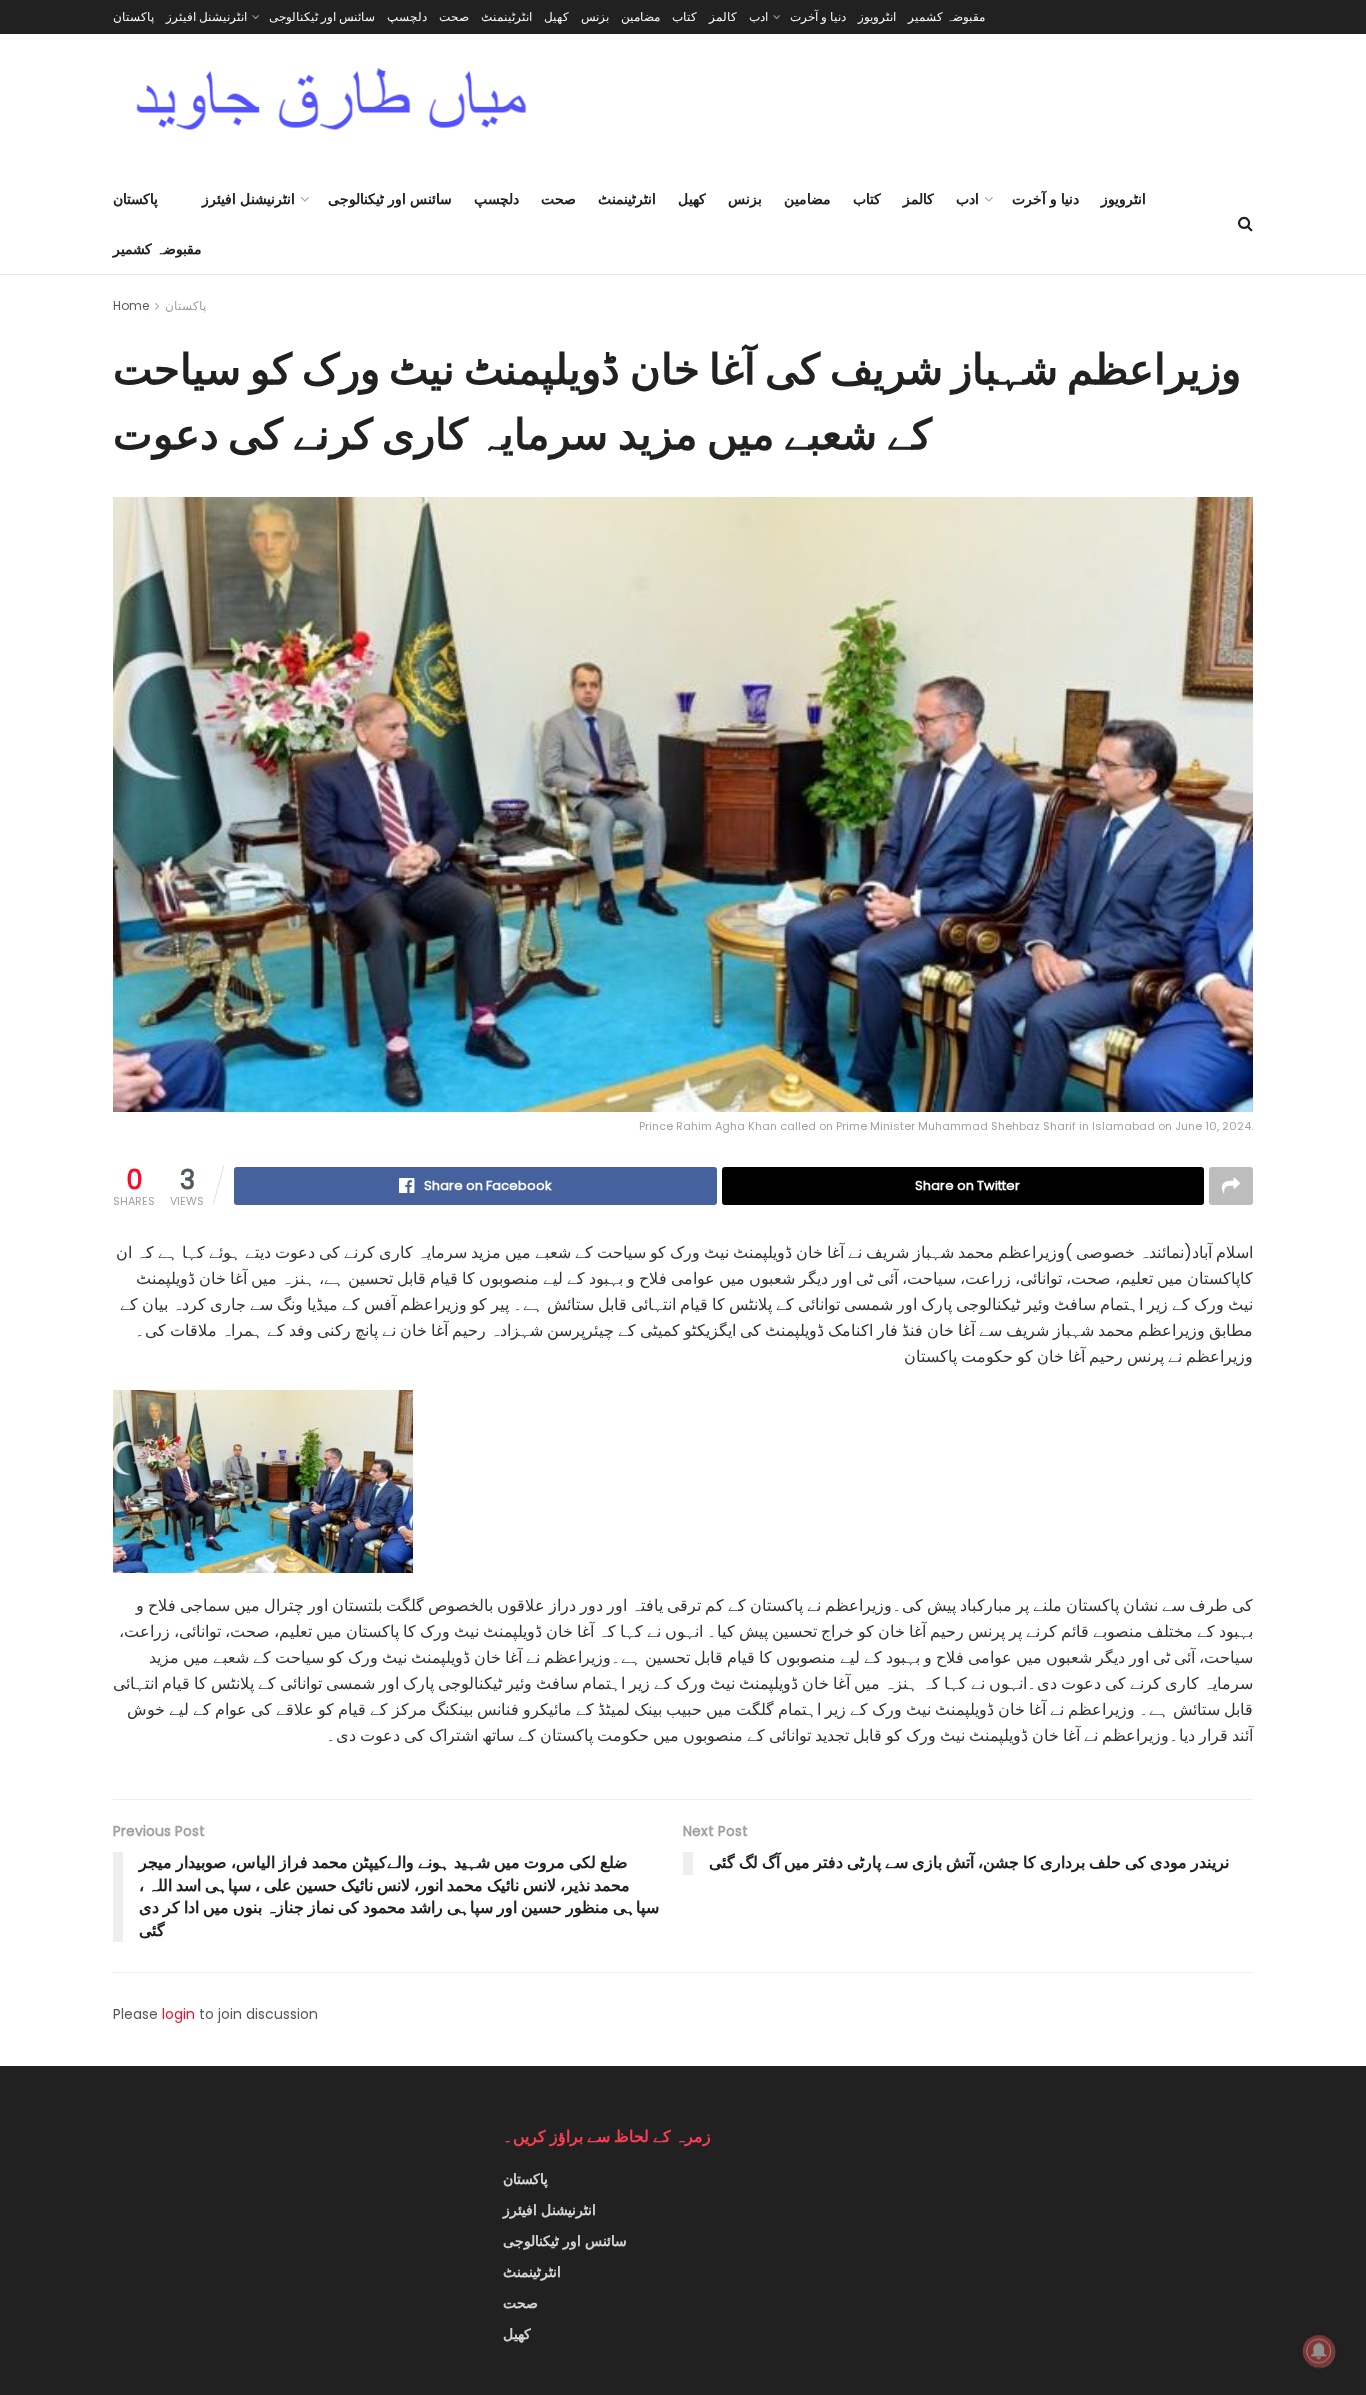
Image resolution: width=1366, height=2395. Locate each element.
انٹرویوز (877, 16)
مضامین (640, 16)
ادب (758, 16)
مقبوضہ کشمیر (946, 16)
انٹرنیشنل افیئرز (206, 16)
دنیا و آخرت (818, 16)
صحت (454, 16)
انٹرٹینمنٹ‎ (506, 16)
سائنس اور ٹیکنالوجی (322, 16)
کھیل (556, 16)
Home (131, 305)
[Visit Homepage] (331, 104)
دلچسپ (407, 16)
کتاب (684, 16)
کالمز (723, 16)
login (178, 2014)
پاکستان (133, 16)
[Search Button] (1245, 224)
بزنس (595, 16)
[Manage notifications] (1319, 2351)
